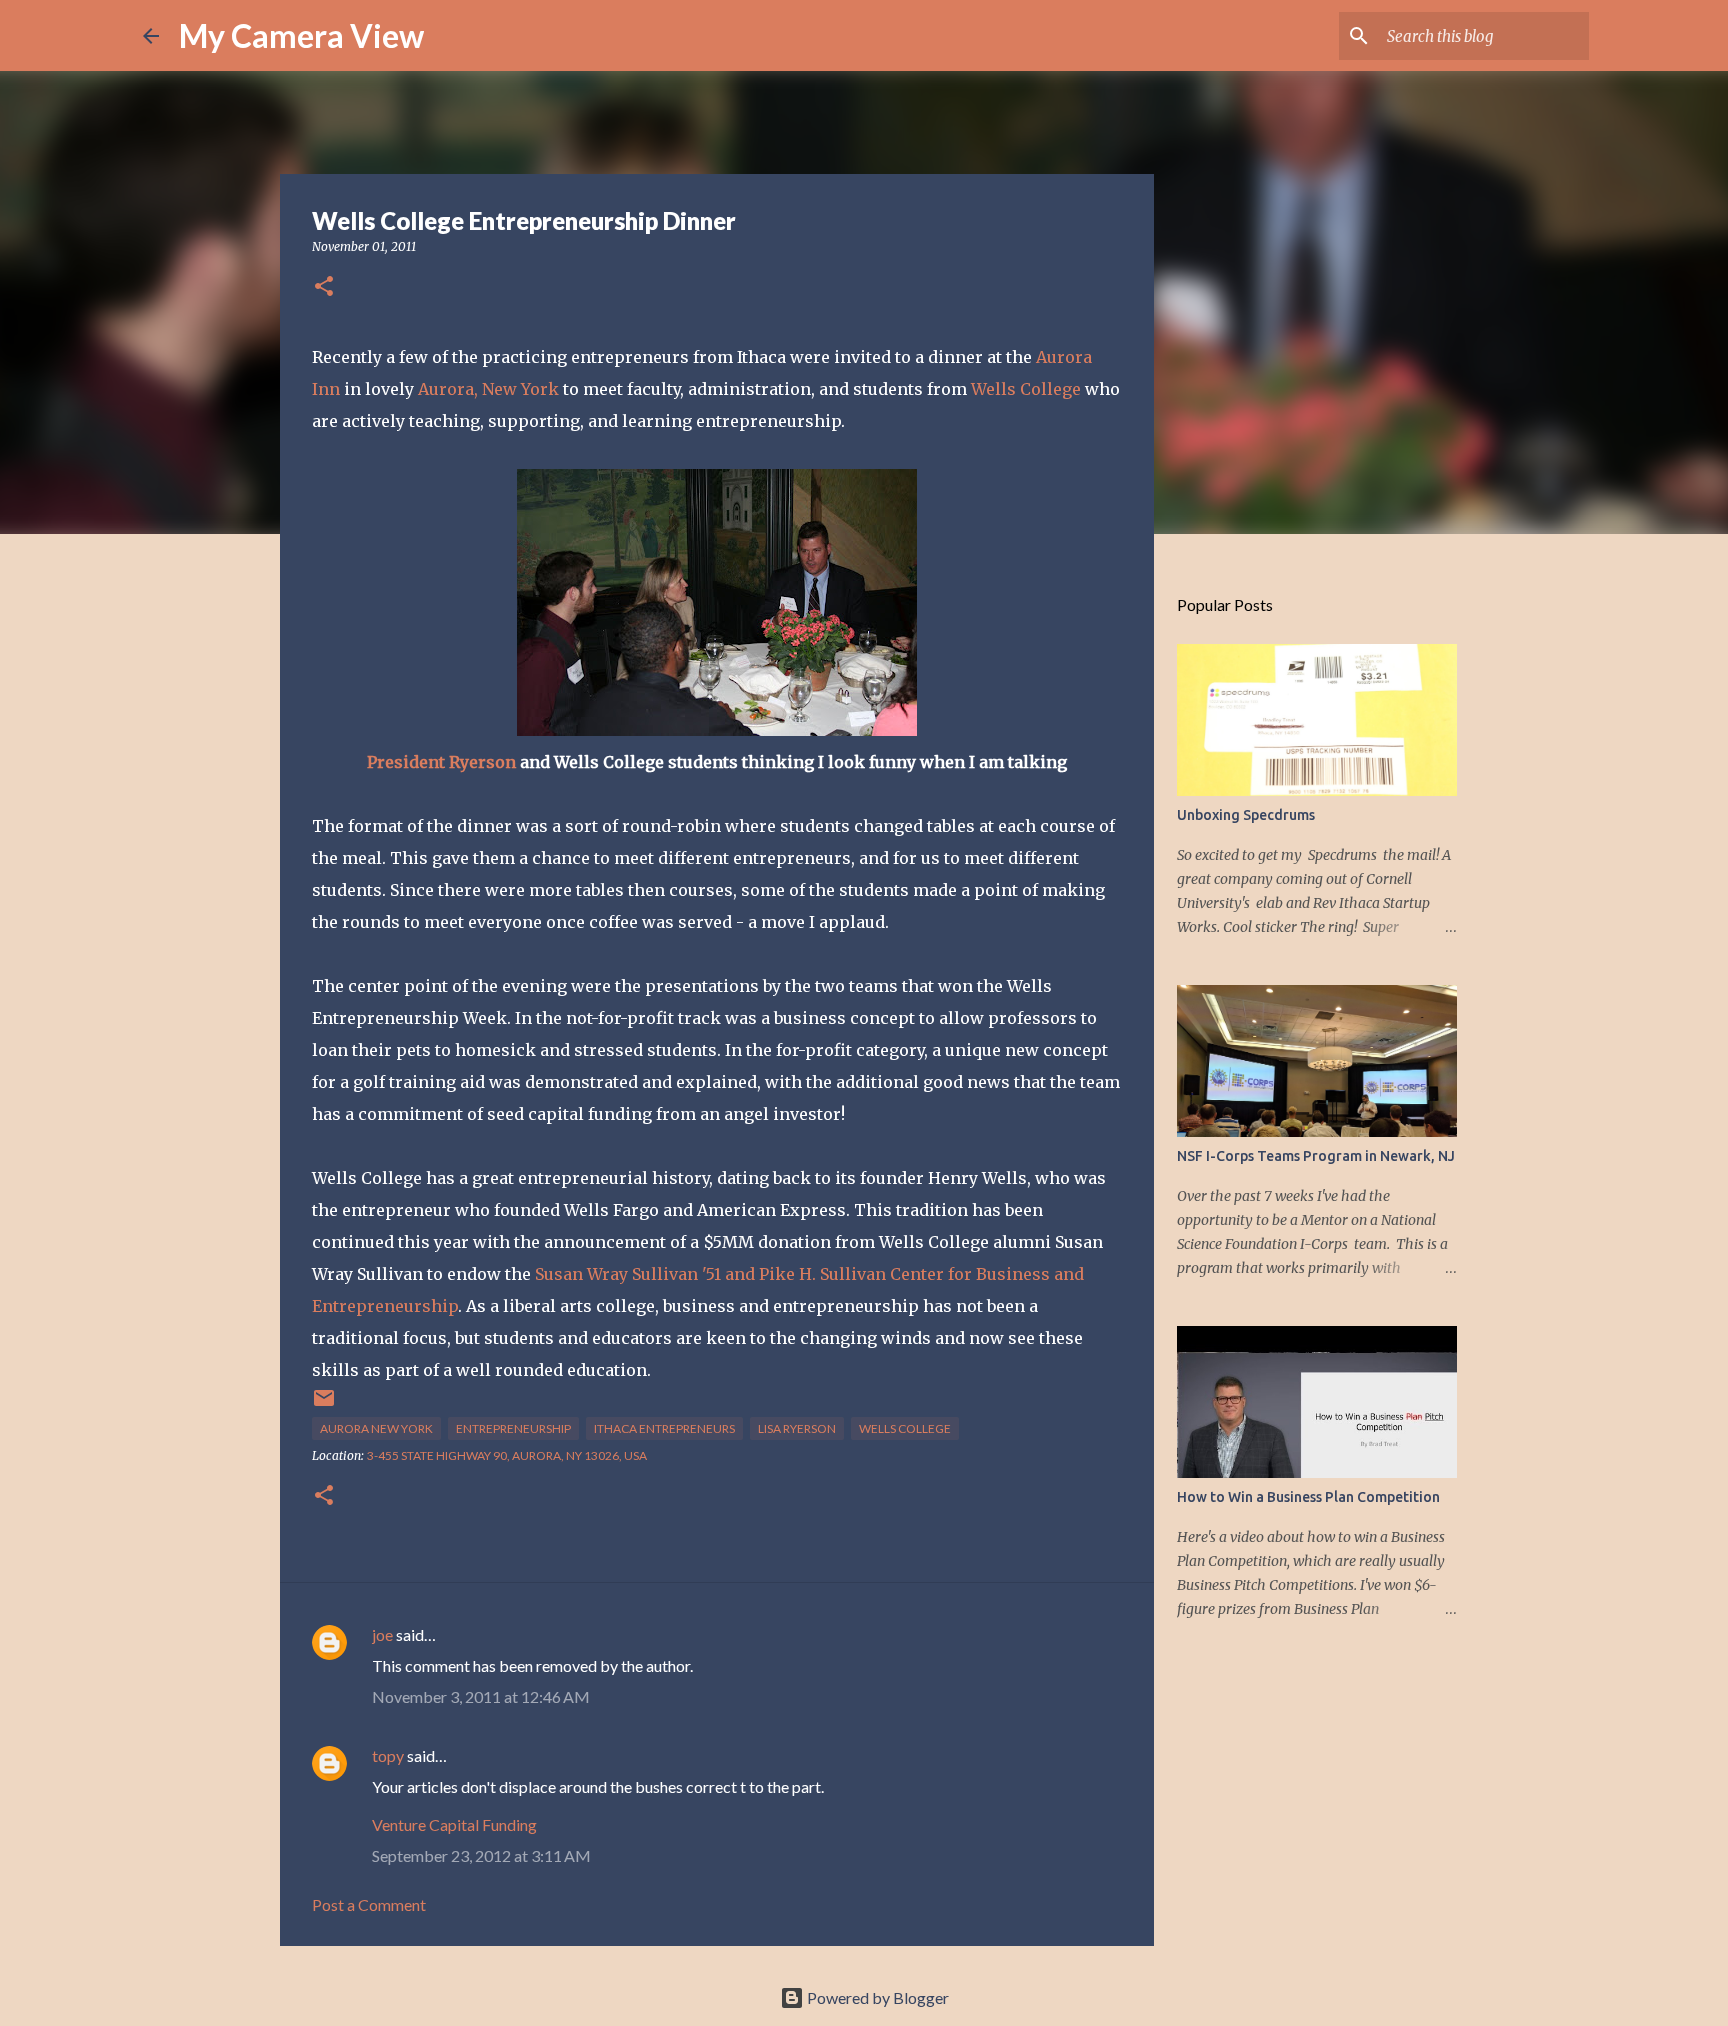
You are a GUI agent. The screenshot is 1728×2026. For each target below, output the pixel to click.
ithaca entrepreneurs (664, 1428)
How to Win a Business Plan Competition (1308, 1497)
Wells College (1026, 389)
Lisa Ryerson (797, 1428)
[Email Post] (324, 1405)
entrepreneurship (513, 1428)
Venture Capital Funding (454, 1824)
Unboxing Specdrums (1246, 815)
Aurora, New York (488, 389)
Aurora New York (376, 1428)
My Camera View (301, 35)
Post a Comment (369, 1904)
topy (388, 1755)
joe (382, 1634)
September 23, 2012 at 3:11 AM (481, 1855)
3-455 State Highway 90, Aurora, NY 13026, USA (507, 1455)
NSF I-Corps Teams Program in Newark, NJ (1316, 1156)
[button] (324, 287)
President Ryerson (441, 762)
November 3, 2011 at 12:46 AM (481, 1696)
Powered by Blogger (876, 1997)
